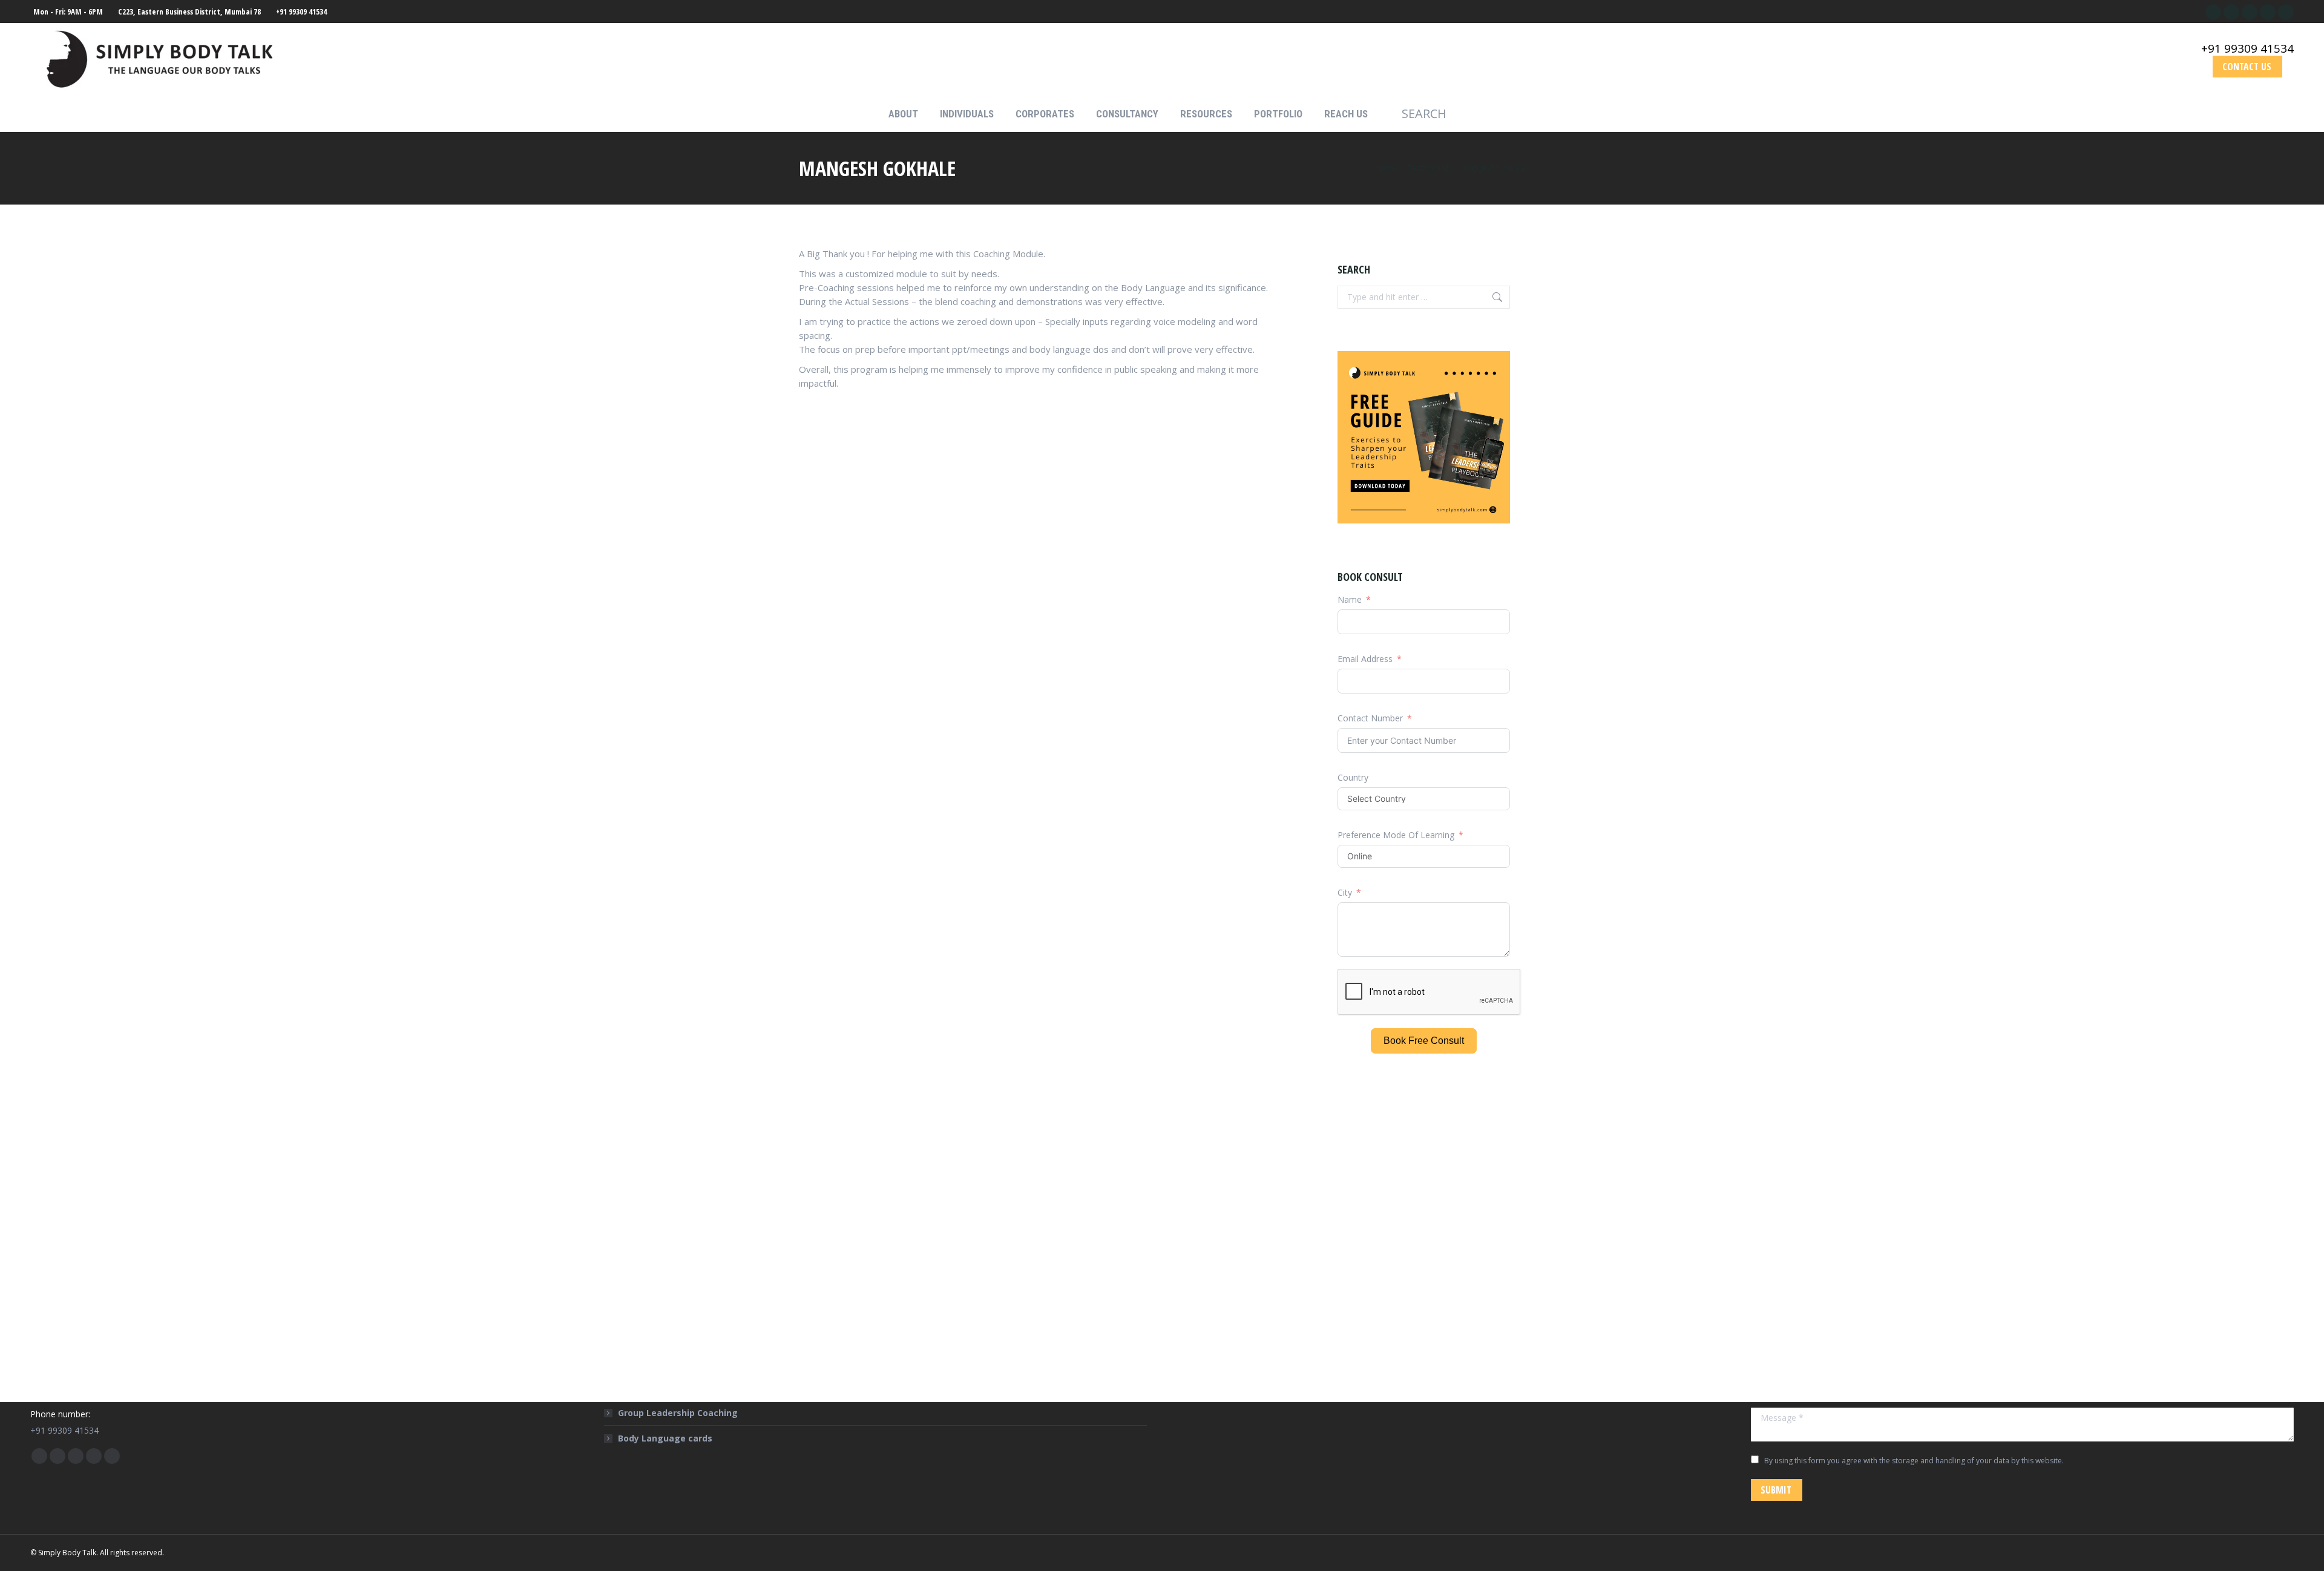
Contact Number (1370, 718)
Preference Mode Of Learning (1397, 835)
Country (1353, 777)
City (1345, 892)
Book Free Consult (1424, 1041)
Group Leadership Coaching (678, 1413)
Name (1350, 599)
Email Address (1365, 659)
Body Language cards (665, 1438)
